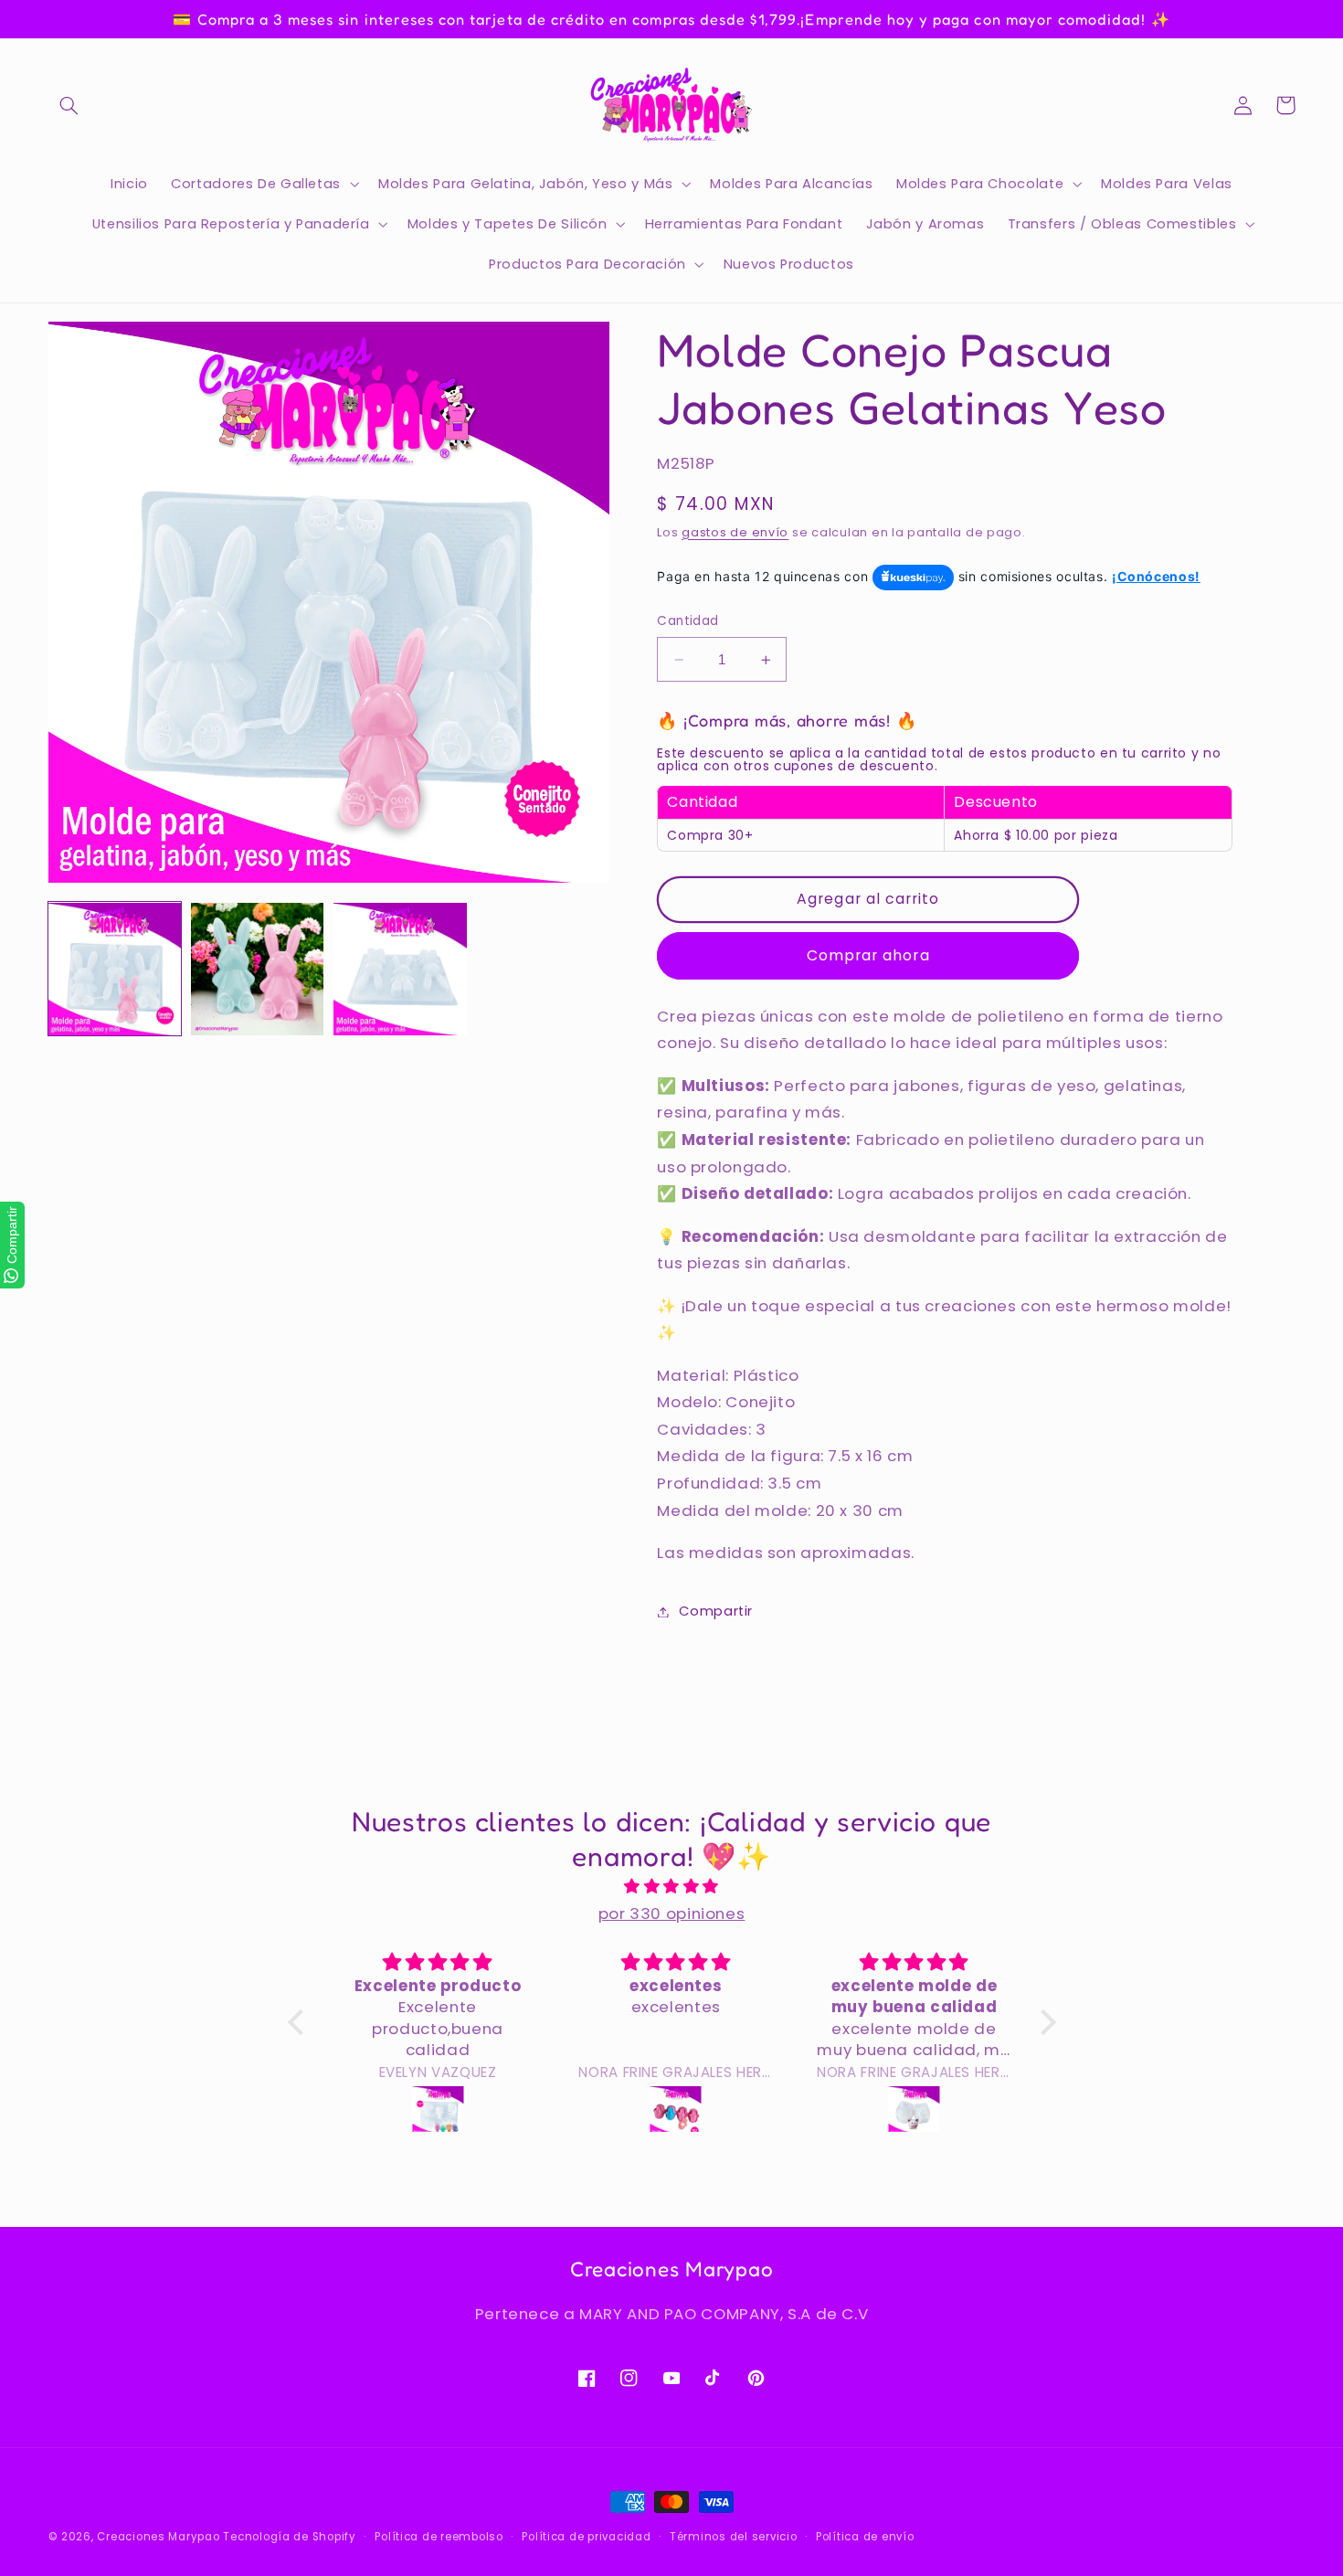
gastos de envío (735, 532)
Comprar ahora (868, 955)
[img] (672, 1887)
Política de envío (865, 2537)
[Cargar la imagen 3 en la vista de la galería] (400, 970)
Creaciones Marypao (158, 2537)
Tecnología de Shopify (289, 2537)
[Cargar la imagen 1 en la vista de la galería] (115, 970)
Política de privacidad (586, 2537)
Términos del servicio (733, 2537)
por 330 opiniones (672, 1913)
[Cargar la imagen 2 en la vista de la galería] (258, 970)
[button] (69, 105)
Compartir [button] (716, 1611)
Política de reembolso (439, 2537)
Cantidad (687, 622)
